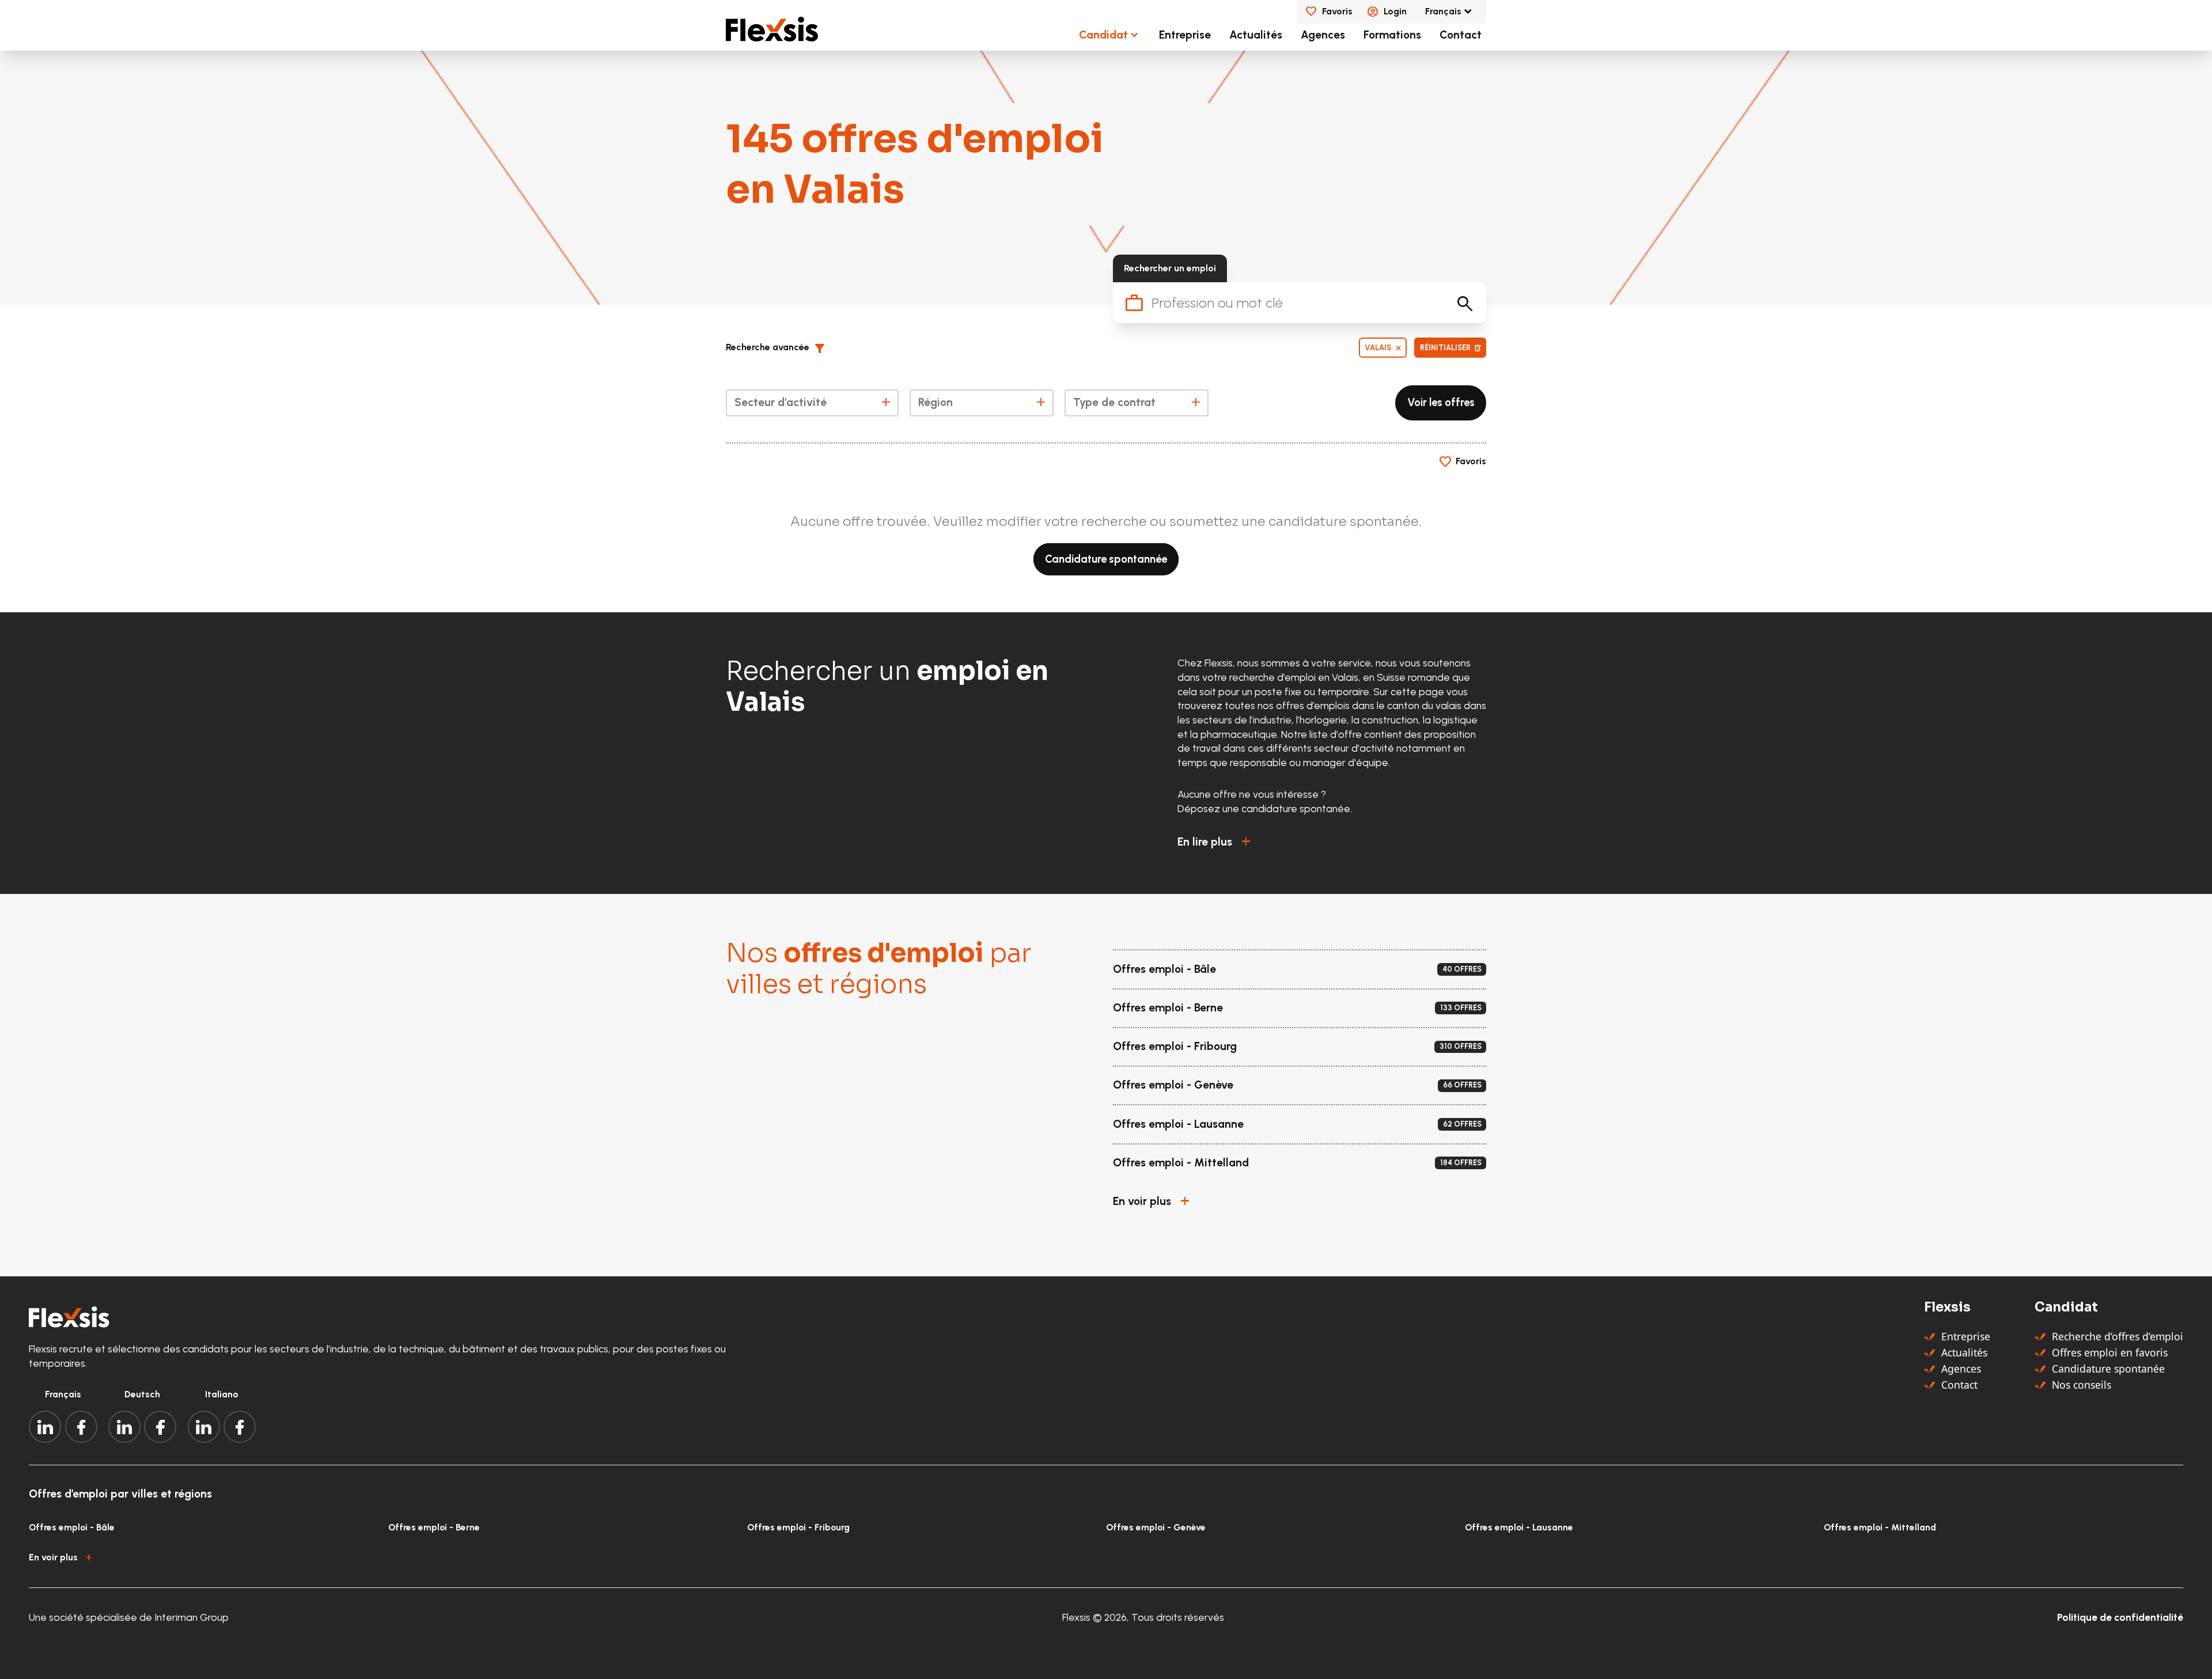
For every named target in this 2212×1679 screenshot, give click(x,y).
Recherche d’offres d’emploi (2118, 1336)
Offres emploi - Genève (1156, 1527)
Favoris (1337, 11)
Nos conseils (2082, 1385)
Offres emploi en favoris (2110, 1352)
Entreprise (1185, 35)
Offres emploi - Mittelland (1880, 1527)
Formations (1392, 35)
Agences (1323, 35)
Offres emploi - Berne (434, 1527)
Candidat (1103, 35)
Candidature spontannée (1106, 559)
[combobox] (812, 403)
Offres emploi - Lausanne (1519, 1527)
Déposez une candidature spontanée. (1265, 808)
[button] (780, 348)
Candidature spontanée (2108, 1369)
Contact (1461, 35)
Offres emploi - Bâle (72, 1527)
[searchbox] (812, 405)
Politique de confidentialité (2120, 1617)
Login (1395, 11)
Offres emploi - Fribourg (798, 1527)
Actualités (1256, 35)
